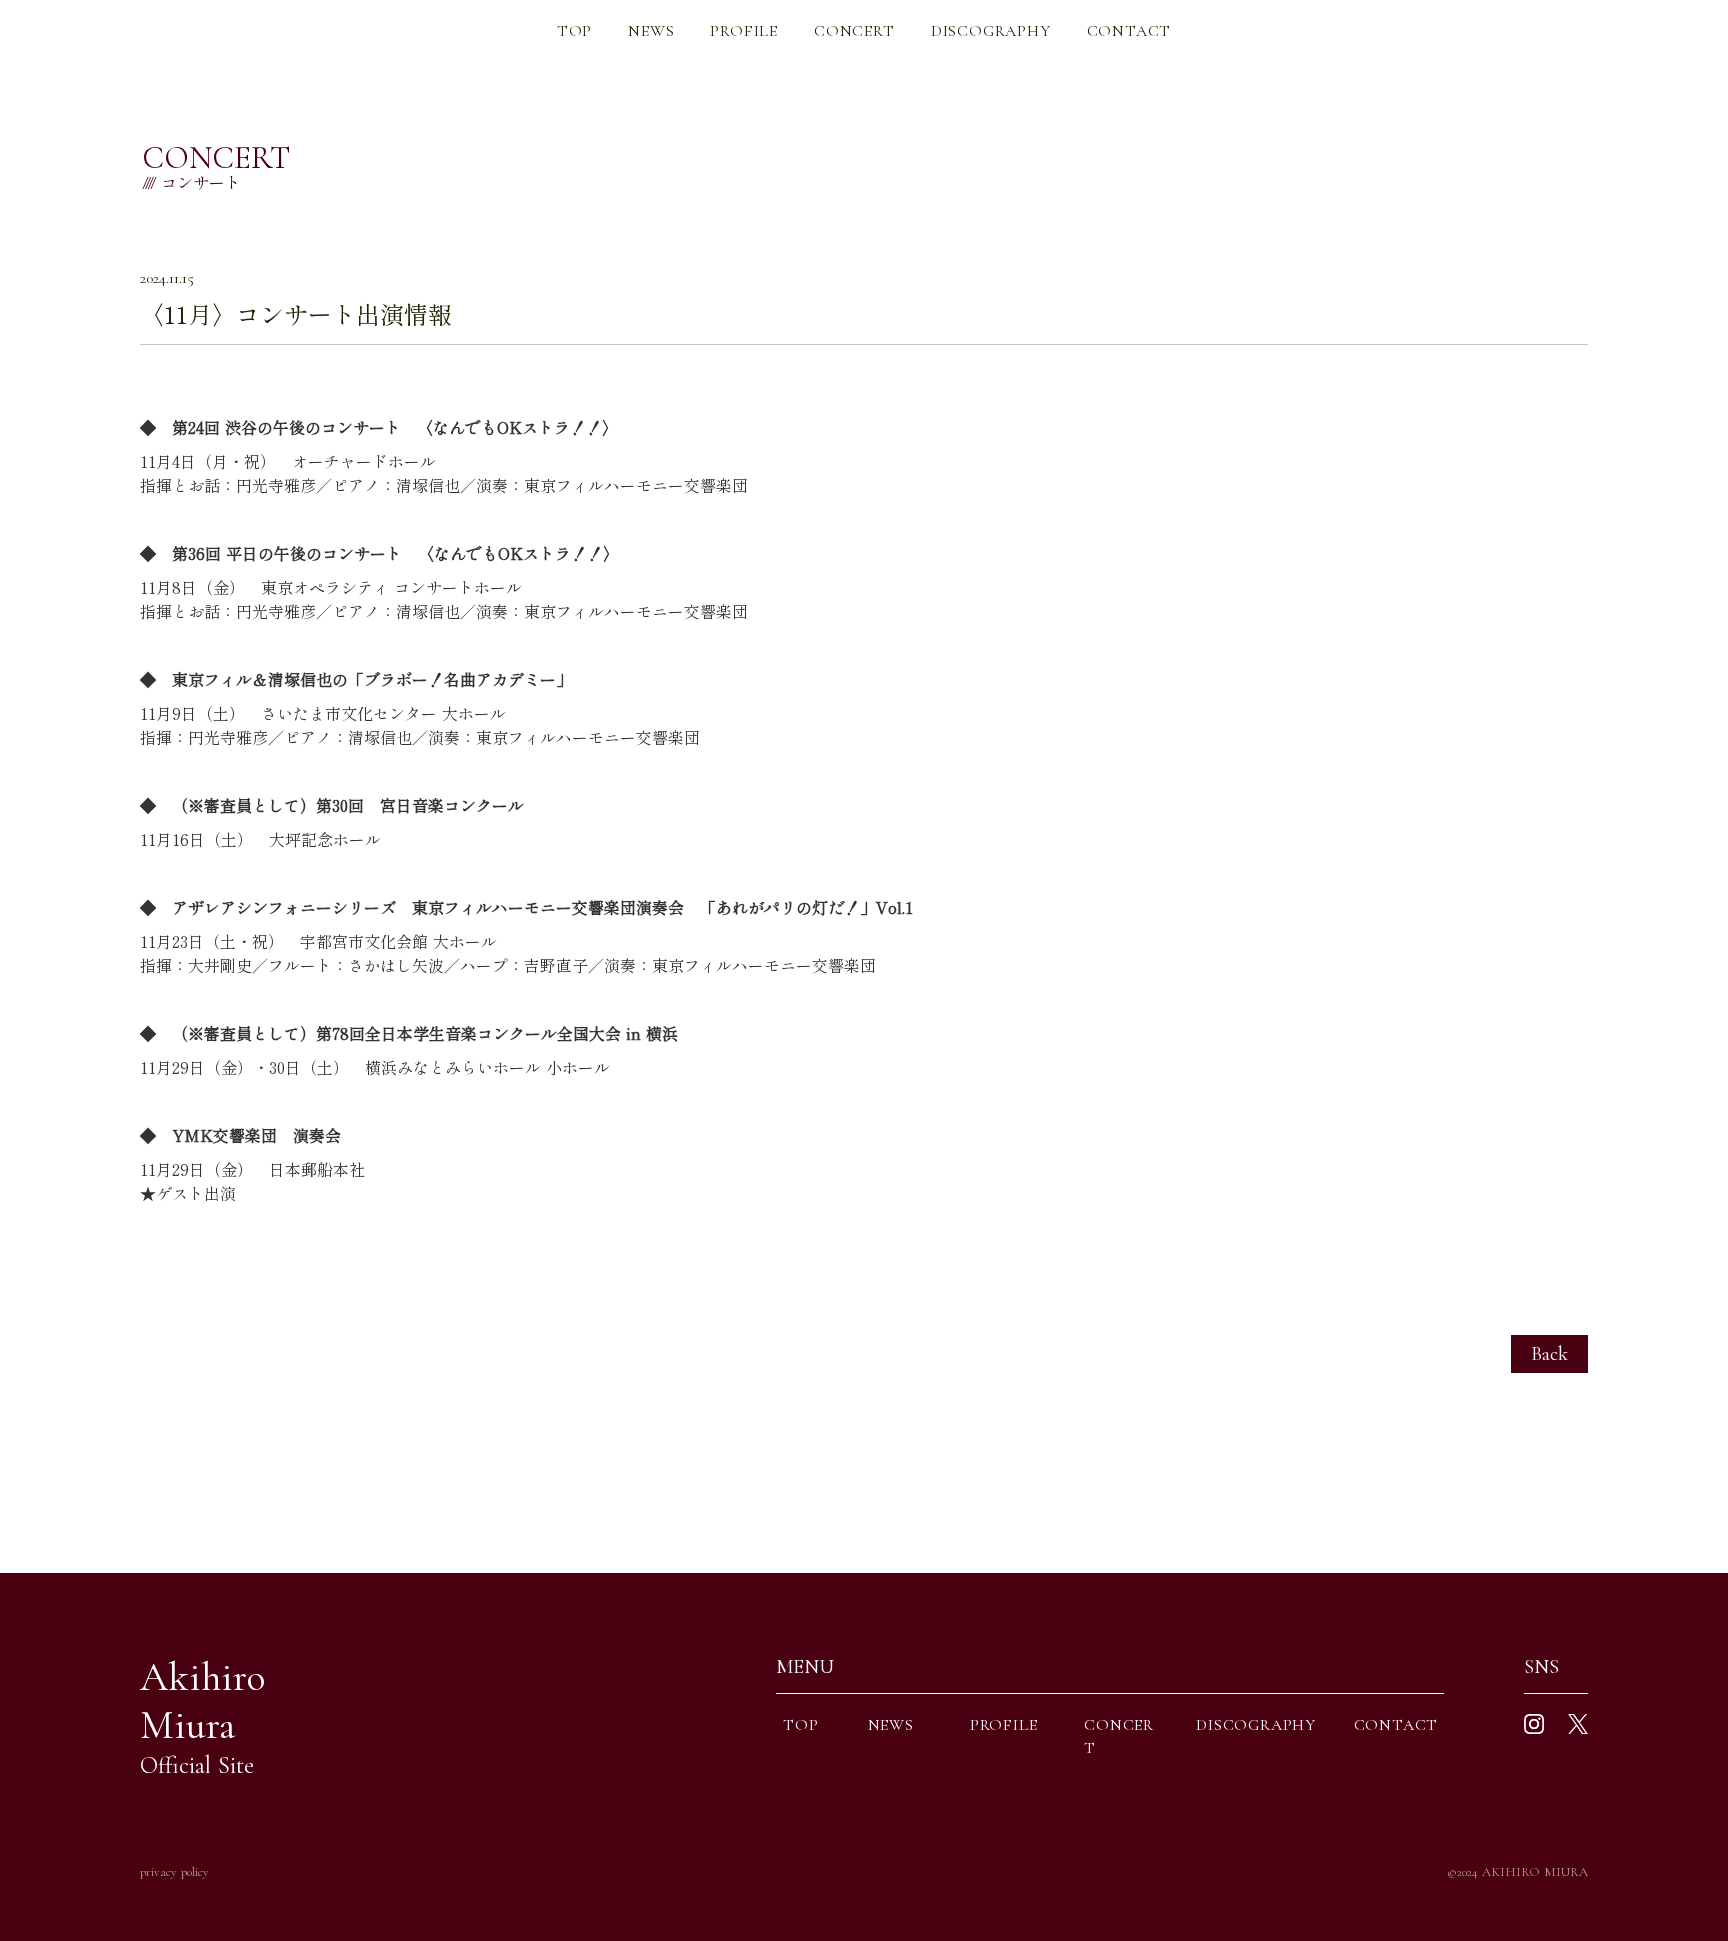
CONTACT (1129, 31)
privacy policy (174, 1872)
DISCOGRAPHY (991, 31)
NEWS (651, 31)
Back (1549, 1354)
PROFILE (744, 31)
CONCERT (854, 31)
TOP (574, 31)
